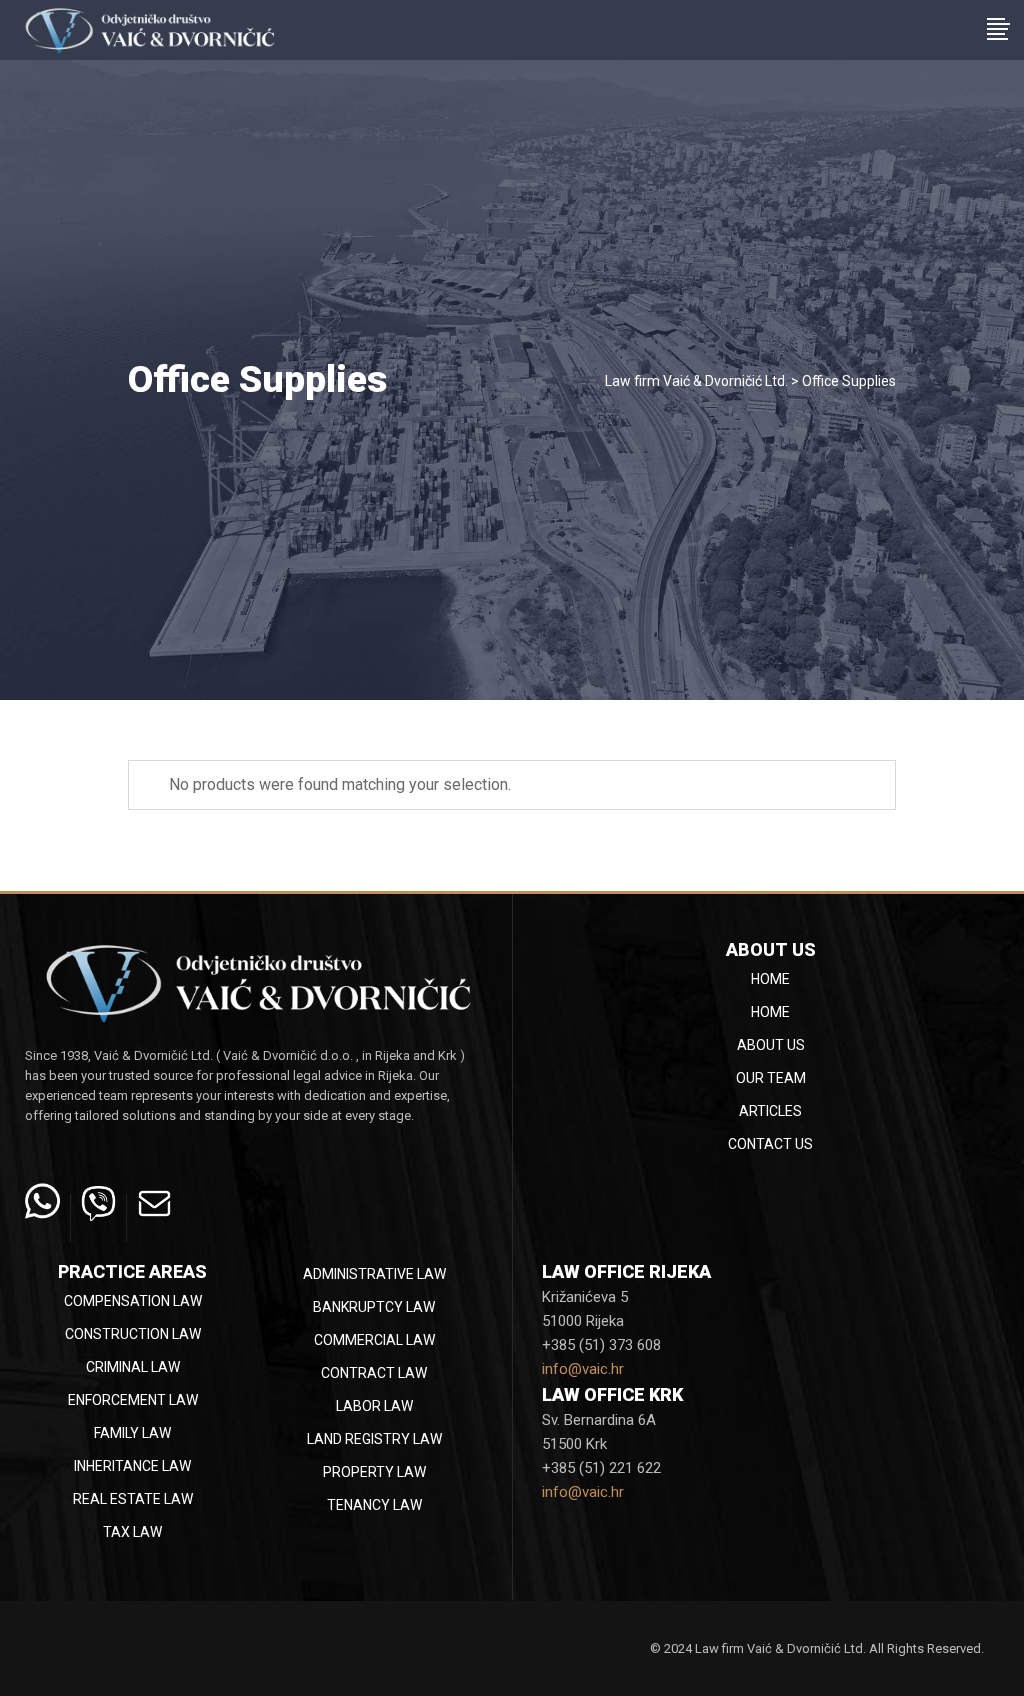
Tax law (132, 1532)
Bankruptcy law (374, 1307)
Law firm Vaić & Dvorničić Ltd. (696, 381)
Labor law (374, 1406)
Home (770, 979)
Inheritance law (132, 1466)
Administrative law (374, 1274)
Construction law (133, 1334)
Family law (132, 1433)
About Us (771, 1045)
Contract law (374, 1373)
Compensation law (133, 1301)
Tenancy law (374, 1505)
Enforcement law (133, 1400)
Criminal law (133, 1367)
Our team (771, 1078)
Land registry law (374, 1439)
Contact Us (770, 1144)
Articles (770, 1111)
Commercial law (374, 1340)
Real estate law (133, 1499)
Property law (374, 1472)
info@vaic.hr (583, 1369)
